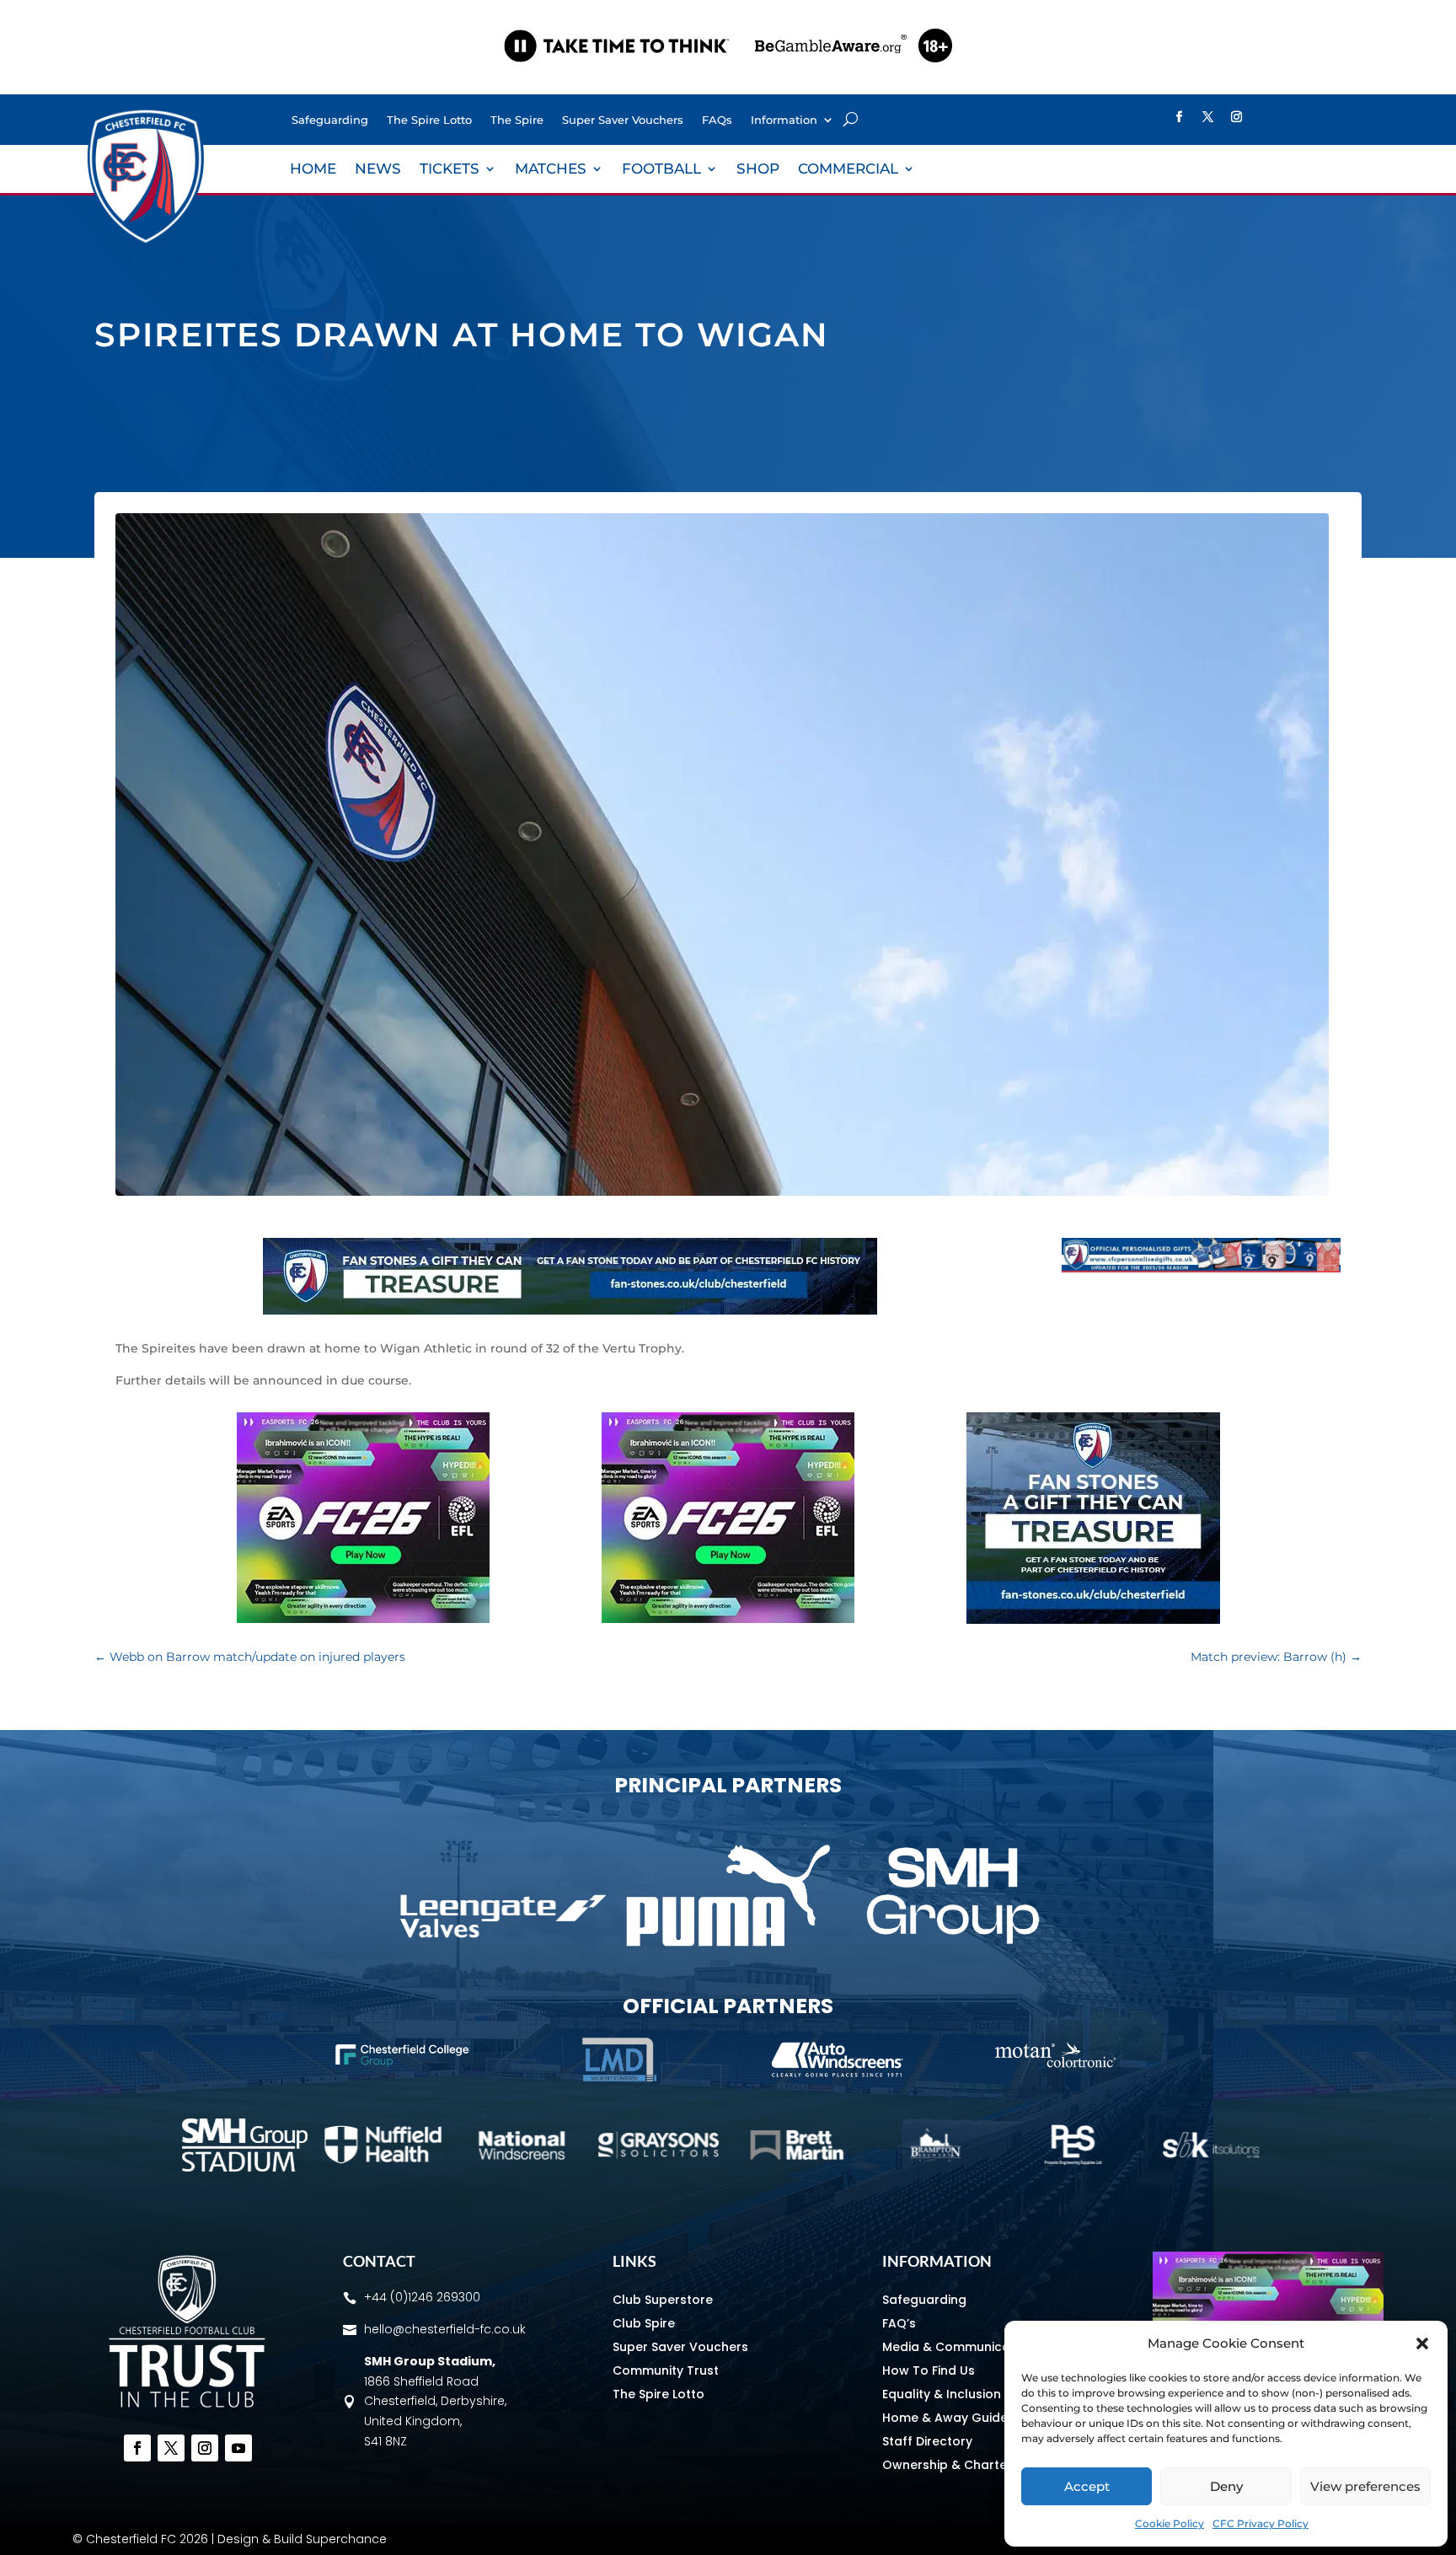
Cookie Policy (1170, 2523)
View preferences (1365, 2486)
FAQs (717, 120)
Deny (1226, 2486)
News (378, 170)
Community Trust (666, 2370)
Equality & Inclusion (942, 2394)
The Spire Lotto (429, 120)
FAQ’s (899, 2323)
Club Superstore (663, 2300)
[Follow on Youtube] (238, 2448)
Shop (758, 170)
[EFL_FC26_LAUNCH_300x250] (363, 1619)
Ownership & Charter (947, 2465)
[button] (1422, 2343)
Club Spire (644, 2323)
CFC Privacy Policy (1261, 2523)
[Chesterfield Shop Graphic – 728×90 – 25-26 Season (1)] (1201, 1268)
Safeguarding (330, 120)
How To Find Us (929, 2370)
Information (784, 120)
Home (313, 170)
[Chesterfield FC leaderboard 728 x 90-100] (570, 1310)
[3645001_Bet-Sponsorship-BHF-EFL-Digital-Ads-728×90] (728, 79)
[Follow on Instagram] (1236, 117)
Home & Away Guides (948, 2418)
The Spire (517, 120)
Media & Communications (961, 2347)
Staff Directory (927, 2441)
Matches (551, 170)
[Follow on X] (1207, 117)
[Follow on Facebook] (1179, 117)
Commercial (848, 170)
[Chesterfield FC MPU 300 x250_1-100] (1093, 1620)
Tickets (450, 170)
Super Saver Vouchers (623, 120)
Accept (1087, 2486)
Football (661, 170)
